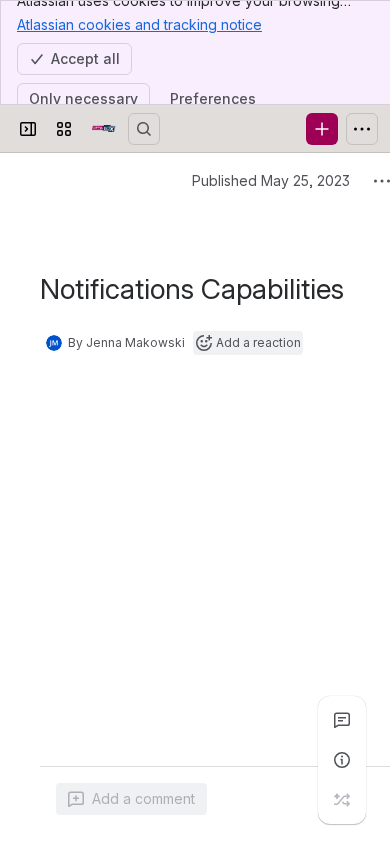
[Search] (144, 129)
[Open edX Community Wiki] (104, 129)
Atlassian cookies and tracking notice (139, 24)
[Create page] (342, 800)
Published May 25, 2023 (271, 180)
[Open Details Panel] (342, 760)
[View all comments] (342, 720)
